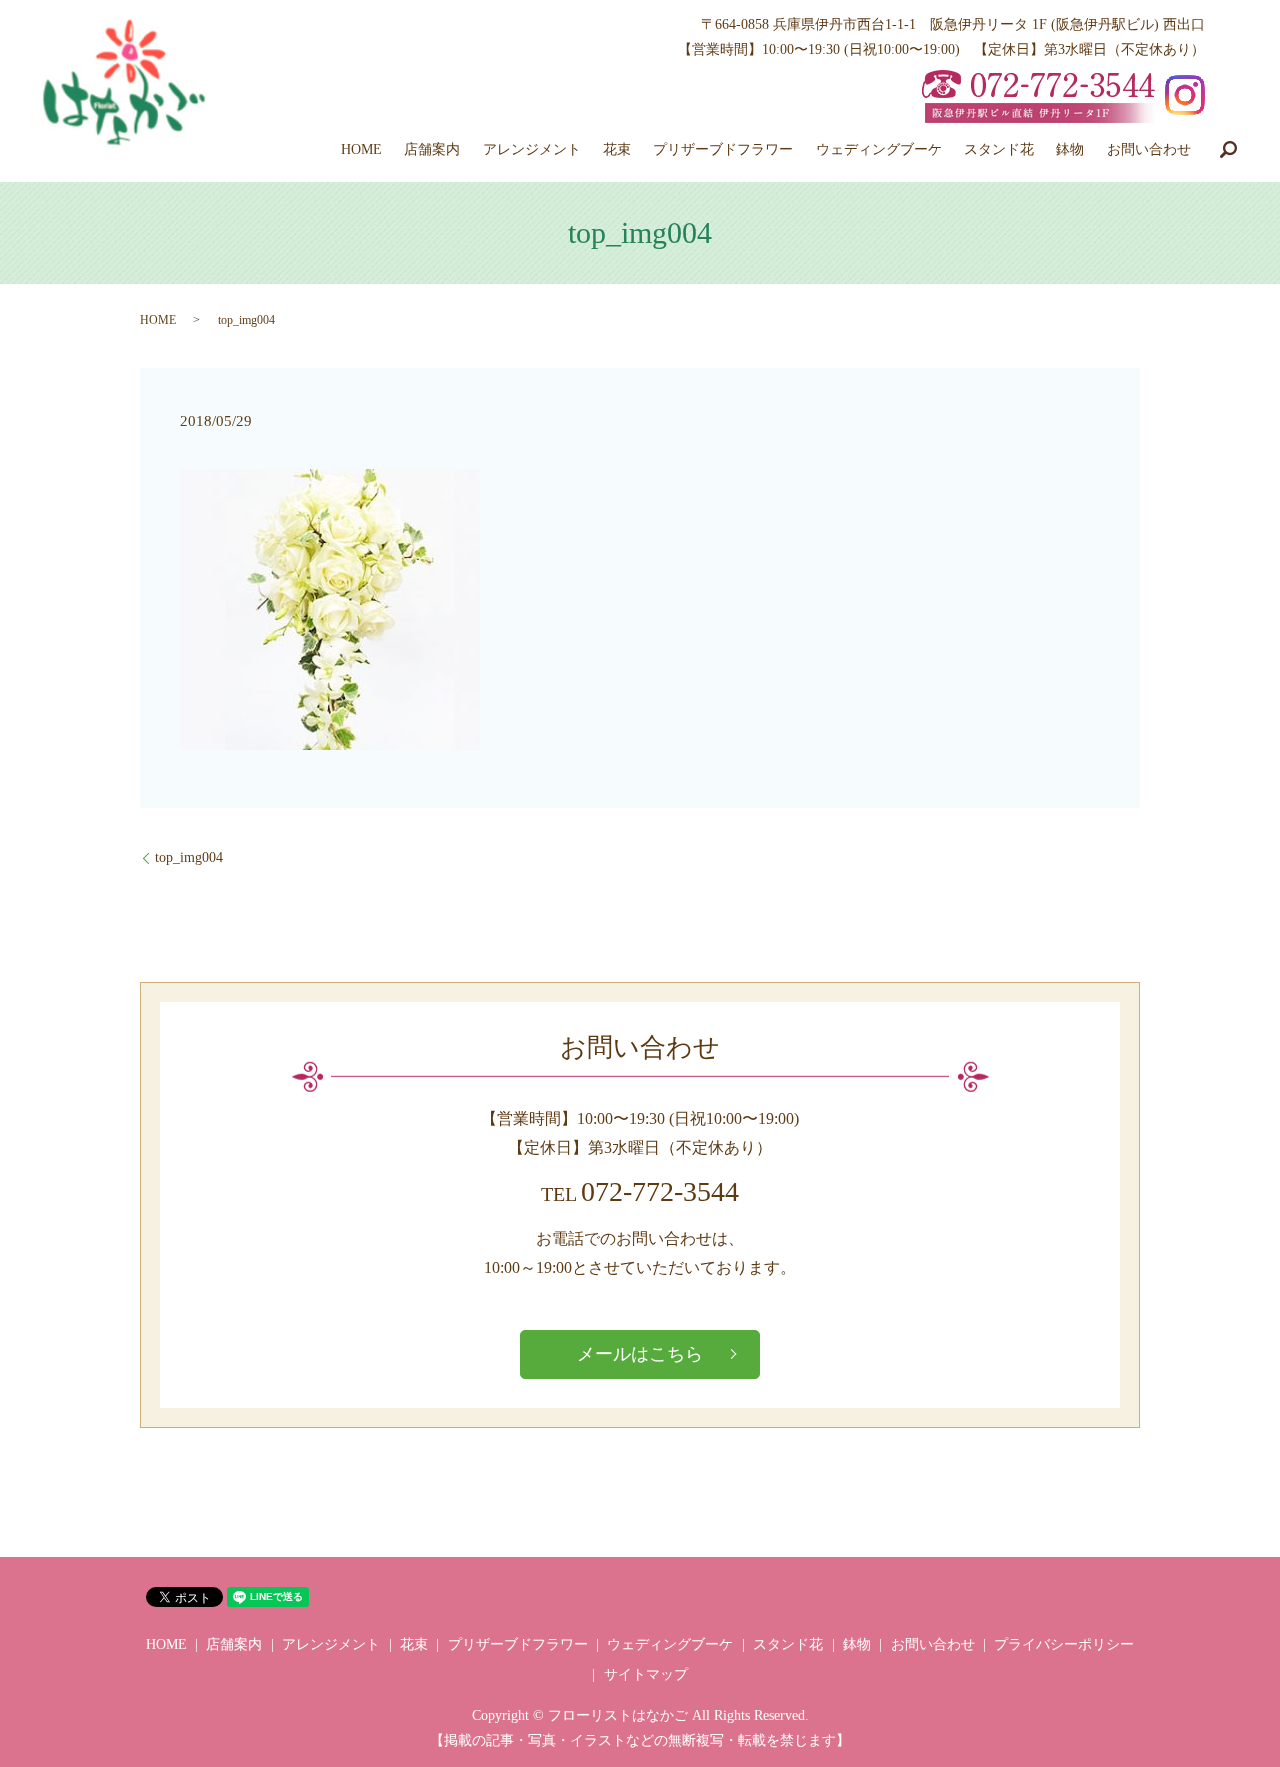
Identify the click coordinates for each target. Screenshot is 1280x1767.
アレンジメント (532, 149)
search (1228, 149)
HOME (361, 149)
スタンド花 (999, 149)
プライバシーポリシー (1064, 1644)
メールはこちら (640, 1354)
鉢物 (1070, 149)
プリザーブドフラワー (723, 149)
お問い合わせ (1149, 149)
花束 (617, 149)
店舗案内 (432, 149)
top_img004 (189, 857)
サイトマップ (646, 1674)
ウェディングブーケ (879, 149)
